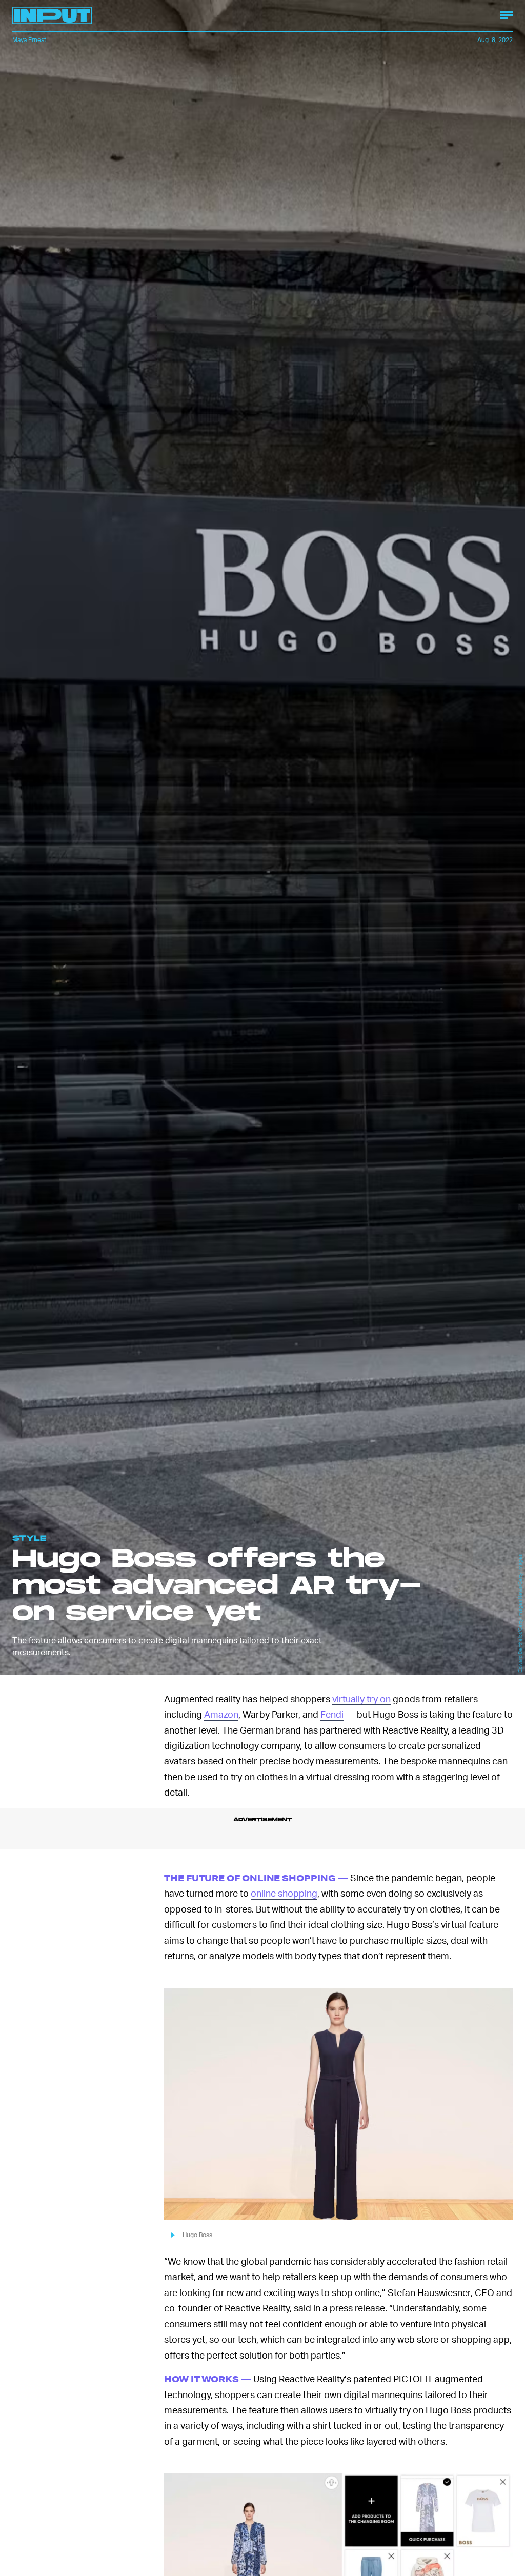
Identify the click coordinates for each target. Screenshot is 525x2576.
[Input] (52, 15)
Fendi (332, 1714)
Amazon (221, 1714)
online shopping (284, 1893)
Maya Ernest (29, 40)
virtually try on (361, 1698)
